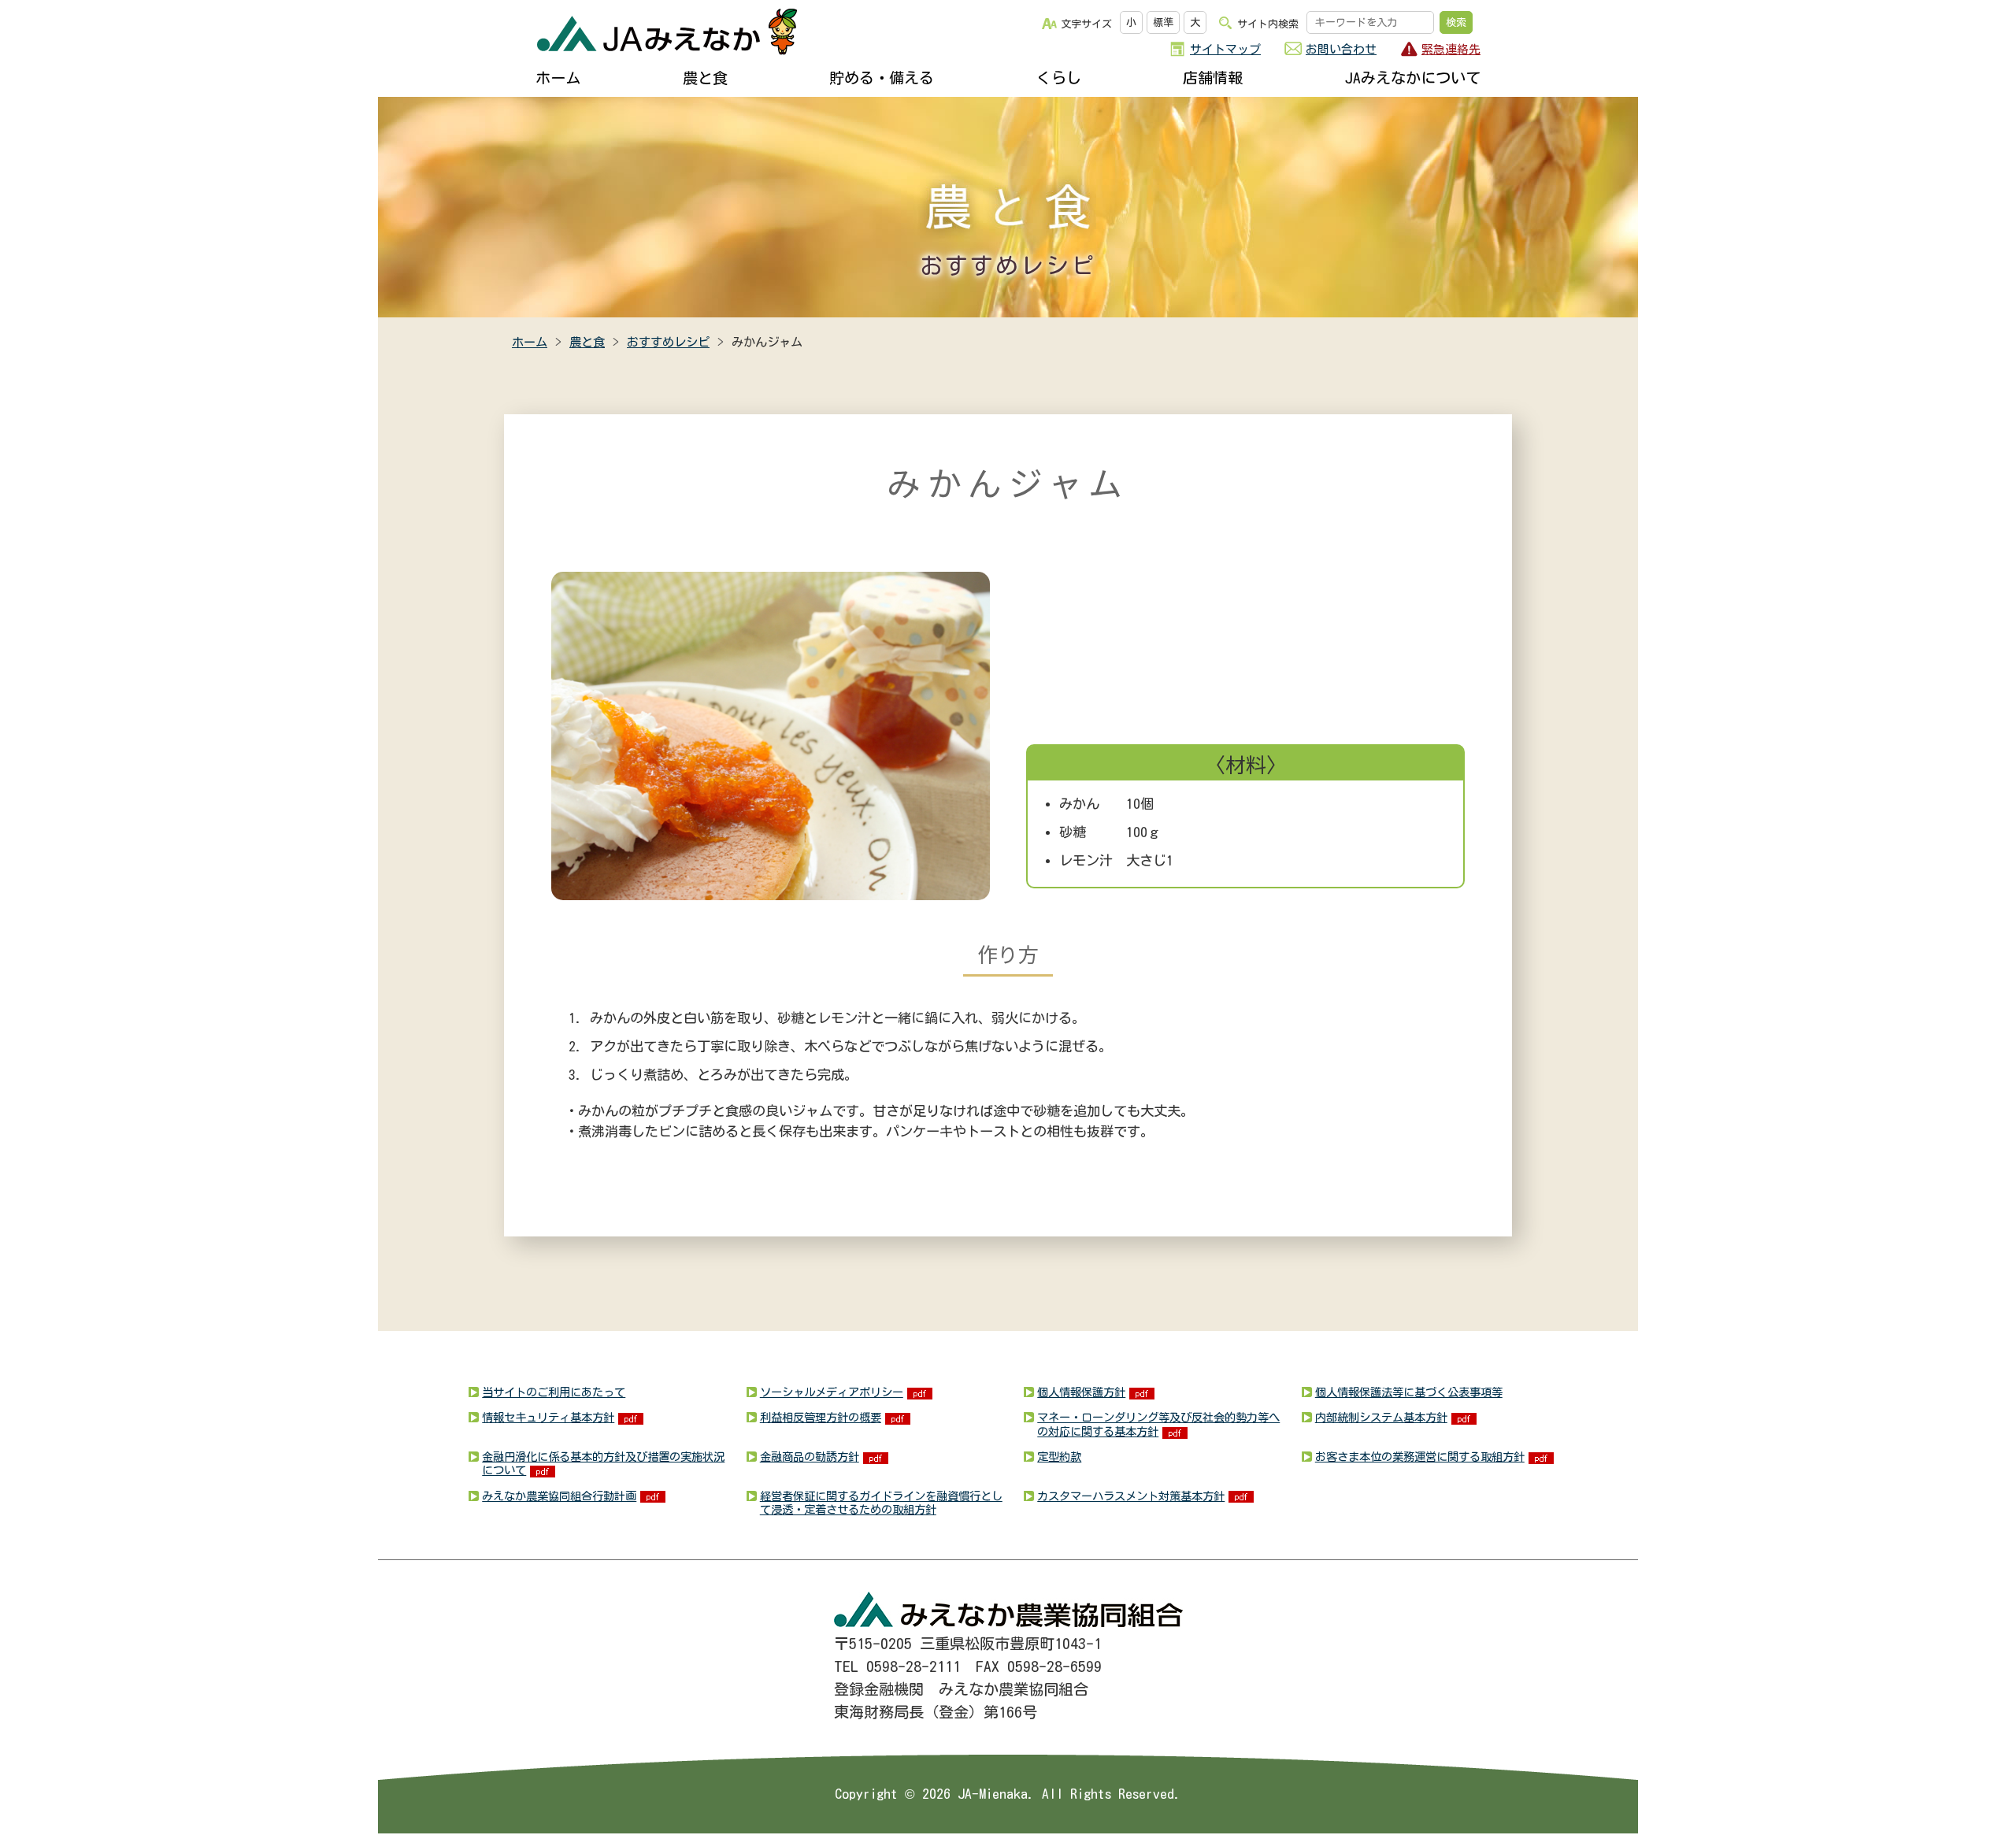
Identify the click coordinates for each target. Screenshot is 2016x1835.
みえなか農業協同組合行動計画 (559, 1496)
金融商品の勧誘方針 (810, 1457)
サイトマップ (1225, 49)
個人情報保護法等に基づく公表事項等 (1409, 1392)
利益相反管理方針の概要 (821, 1417)
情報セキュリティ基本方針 (548, 1417)
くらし (1059, 78)
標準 (1163, 22)
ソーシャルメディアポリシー (832, 1392)
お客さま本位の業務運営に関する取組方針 (1420, 1457)
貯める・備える (882, 78)
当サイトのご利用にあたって (554, 1392)
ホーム (558, 78)
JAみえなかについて (1413, 78)
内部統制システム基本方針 (1381, 1417)
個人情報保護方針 (1081, 1392)
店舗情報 (1213, 78)
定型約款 (1059, 1457)
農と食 (705, 78)
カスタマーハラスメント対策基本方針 (1131, 1496)
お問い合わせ (1341, 49)
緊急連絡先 (1451, 49)
